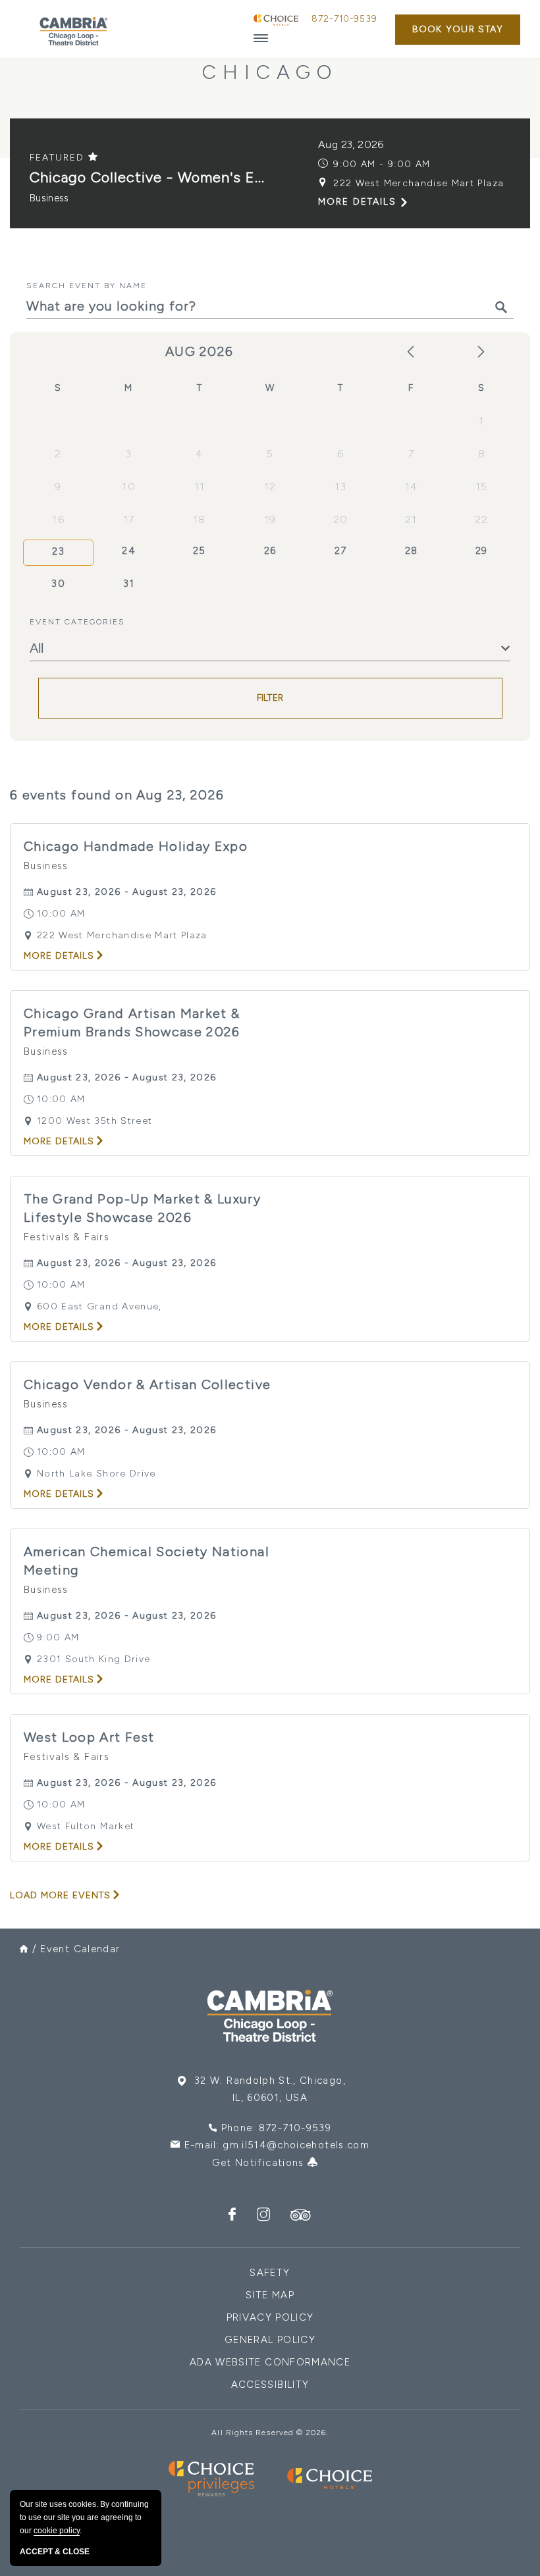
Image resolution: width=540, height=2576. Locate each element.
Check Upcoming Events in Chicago (270, 59)
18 (200, 519)
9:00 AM (58, 1637)
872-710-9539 (344, 19)
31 (129, 584)
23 (58, 551)
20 (341, 519)
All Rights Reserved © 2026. (270, 2433)
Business (49, 198)
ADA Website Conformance (270, 2362)
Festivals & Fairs (67, 1237)
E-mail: (277, 2145)
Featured (59, 158)
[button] (458, 30)
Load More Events (60, 1895)
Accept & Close (55, 2552)
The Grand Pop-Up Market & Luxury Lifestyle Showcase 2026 (142, 1208)
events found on (117, 795)
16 (58, 519)
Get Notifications (260, 2163)
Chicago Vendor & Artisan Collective (147, 1384)
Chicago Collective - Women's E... (147, 177)
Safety (270, 2273)
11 (200, 487)
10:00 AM (61, 914)
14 (412, 487)
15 (482, 487)
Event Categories (77, 622)
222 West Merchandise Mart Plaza (418, 183)
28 (412, 551)
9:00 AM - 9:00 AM (382, 164)
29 (482, 551)
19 (270, 519)
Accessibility (270, 2385)
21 (411, 519)
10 (129, 487)
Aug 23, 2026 (351, 144)
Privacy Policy (270, 2317)
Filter (270, 698)
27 (341, 551)
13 (340, 487)
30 (58, 584)
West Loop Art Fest (89, 1737)
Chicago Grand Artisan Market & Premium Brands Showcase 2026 (132, 1023)
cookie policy (57, 2531)
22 (482, 519)
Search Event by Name (87, 286)
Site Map (270, 2295)
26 (270, 551)
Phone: (276, 2128)
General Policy (270, 2340)
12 (270, 487)
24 (129, 551)
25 (200, 551)
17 (129, 519)
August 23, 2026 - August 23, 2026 (127, 892)
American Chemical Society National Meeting (147, 1561)
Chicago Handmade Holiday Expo (136, 846)
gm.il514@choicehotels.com (296, 2145)
